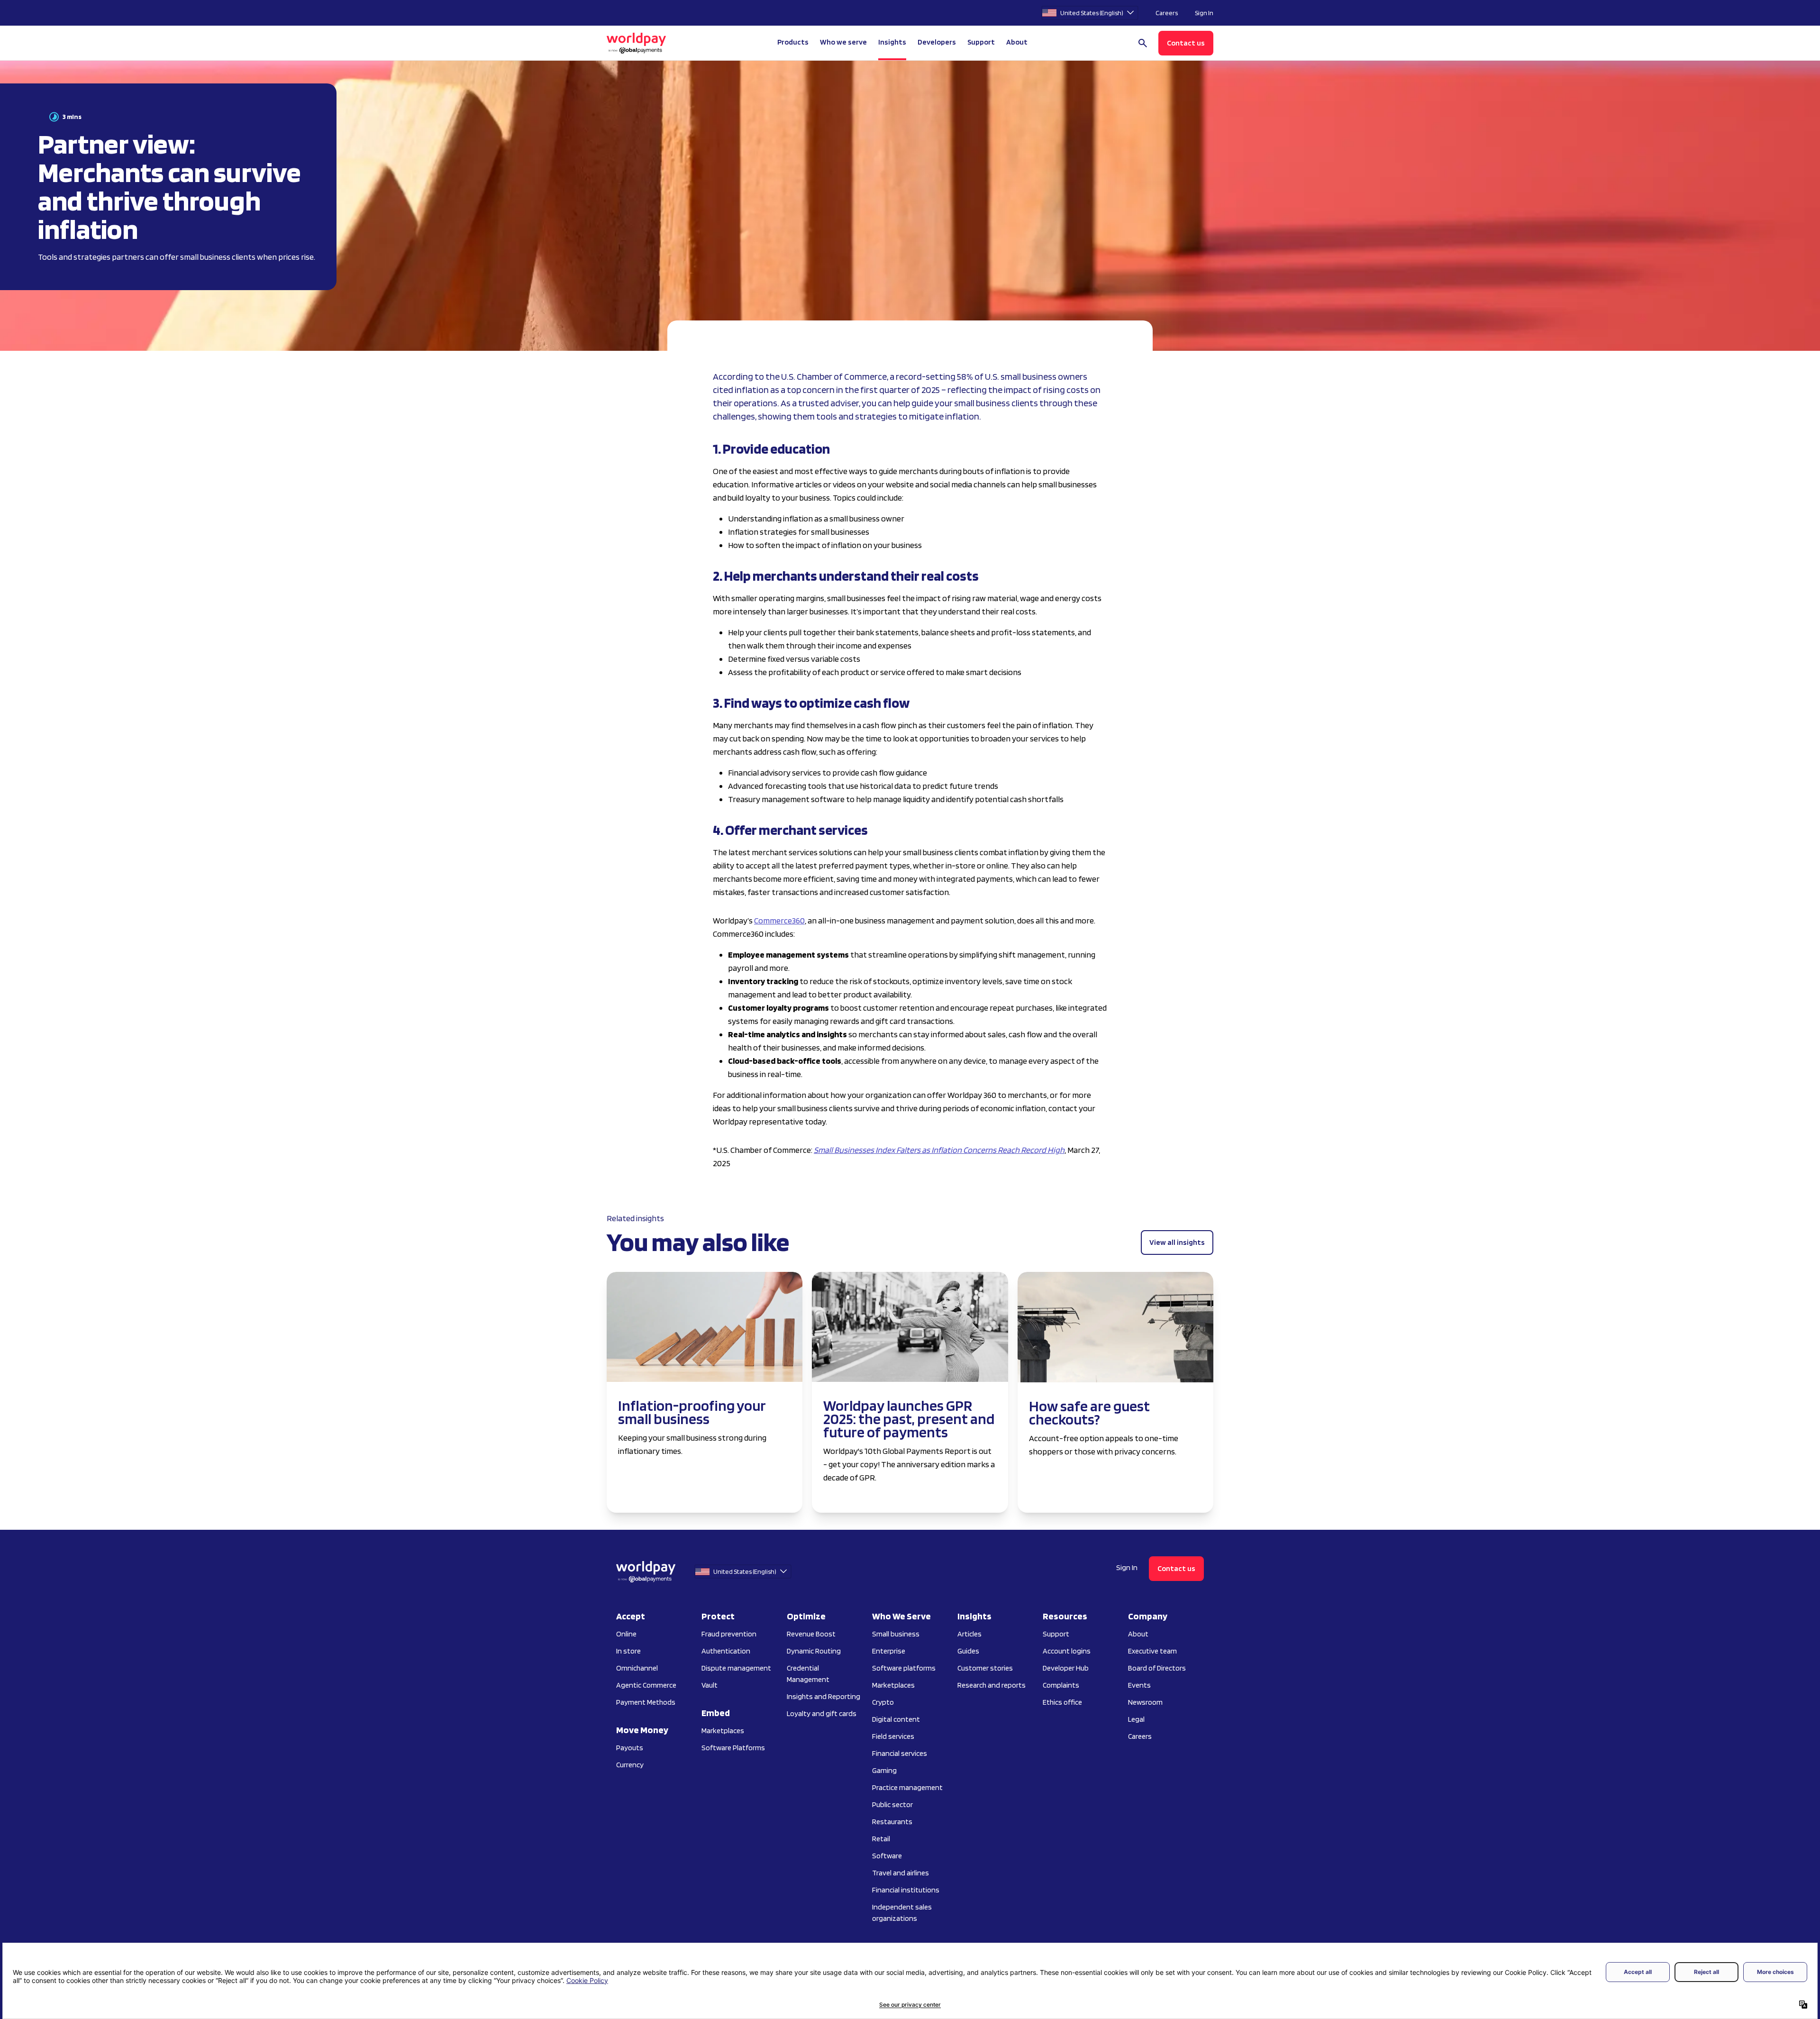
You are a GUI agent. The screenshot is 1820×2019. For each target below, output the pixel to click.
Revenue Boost (811, 1634)
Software (887, 1856)
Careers (1167, 13)
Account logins (1067, 1651)
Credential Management (808, 1674)
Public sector (892, 1804)
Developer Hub (1066, 1668)
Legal (1136, 1719)
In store (628, 1651)
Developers (937, 42)
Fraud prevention (729, 1634)
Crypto (883, 1702)
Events (1139, 1685)
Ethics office (1062, 1702)
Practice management (907, 1787)
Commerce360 (779, 920)
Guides (968, 1651)
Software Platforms (733, 1748)
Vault (710, 1685)
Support (981, 42)
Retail (881, 1839)
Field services (893, 1736)
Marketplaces (723, 1731)
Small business (896, 1634)
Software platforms (904, 1668)
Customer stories (985, 1668)
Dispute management (736, 1668)
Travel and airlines (901, 1873)
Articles (969, 1634)
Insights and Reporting (824, 1696)
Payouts (630, 1748)
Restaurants (892, 1822)
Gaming (884, 1770)
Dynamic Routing (814, 1651)
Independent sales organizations (902, 1913)
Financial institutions (906, 1890)
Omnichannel (637, 1668)
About (1138, 1634)
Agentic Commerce (646, 1685)
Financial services (900, 1753)
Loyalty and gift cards (822, 1713)
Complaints (1061, 1685)
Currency (630, 1765)
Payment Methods (646, 1702)
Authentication (726, 1651)
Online (626, 1634)
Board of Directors (1157, 1668)
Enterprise (889, 1651)
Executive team (1152, 1651)
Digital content (896, 1719)
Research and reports (992, 1685)
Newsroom (1145, 1702)
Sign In (1204, 13)
